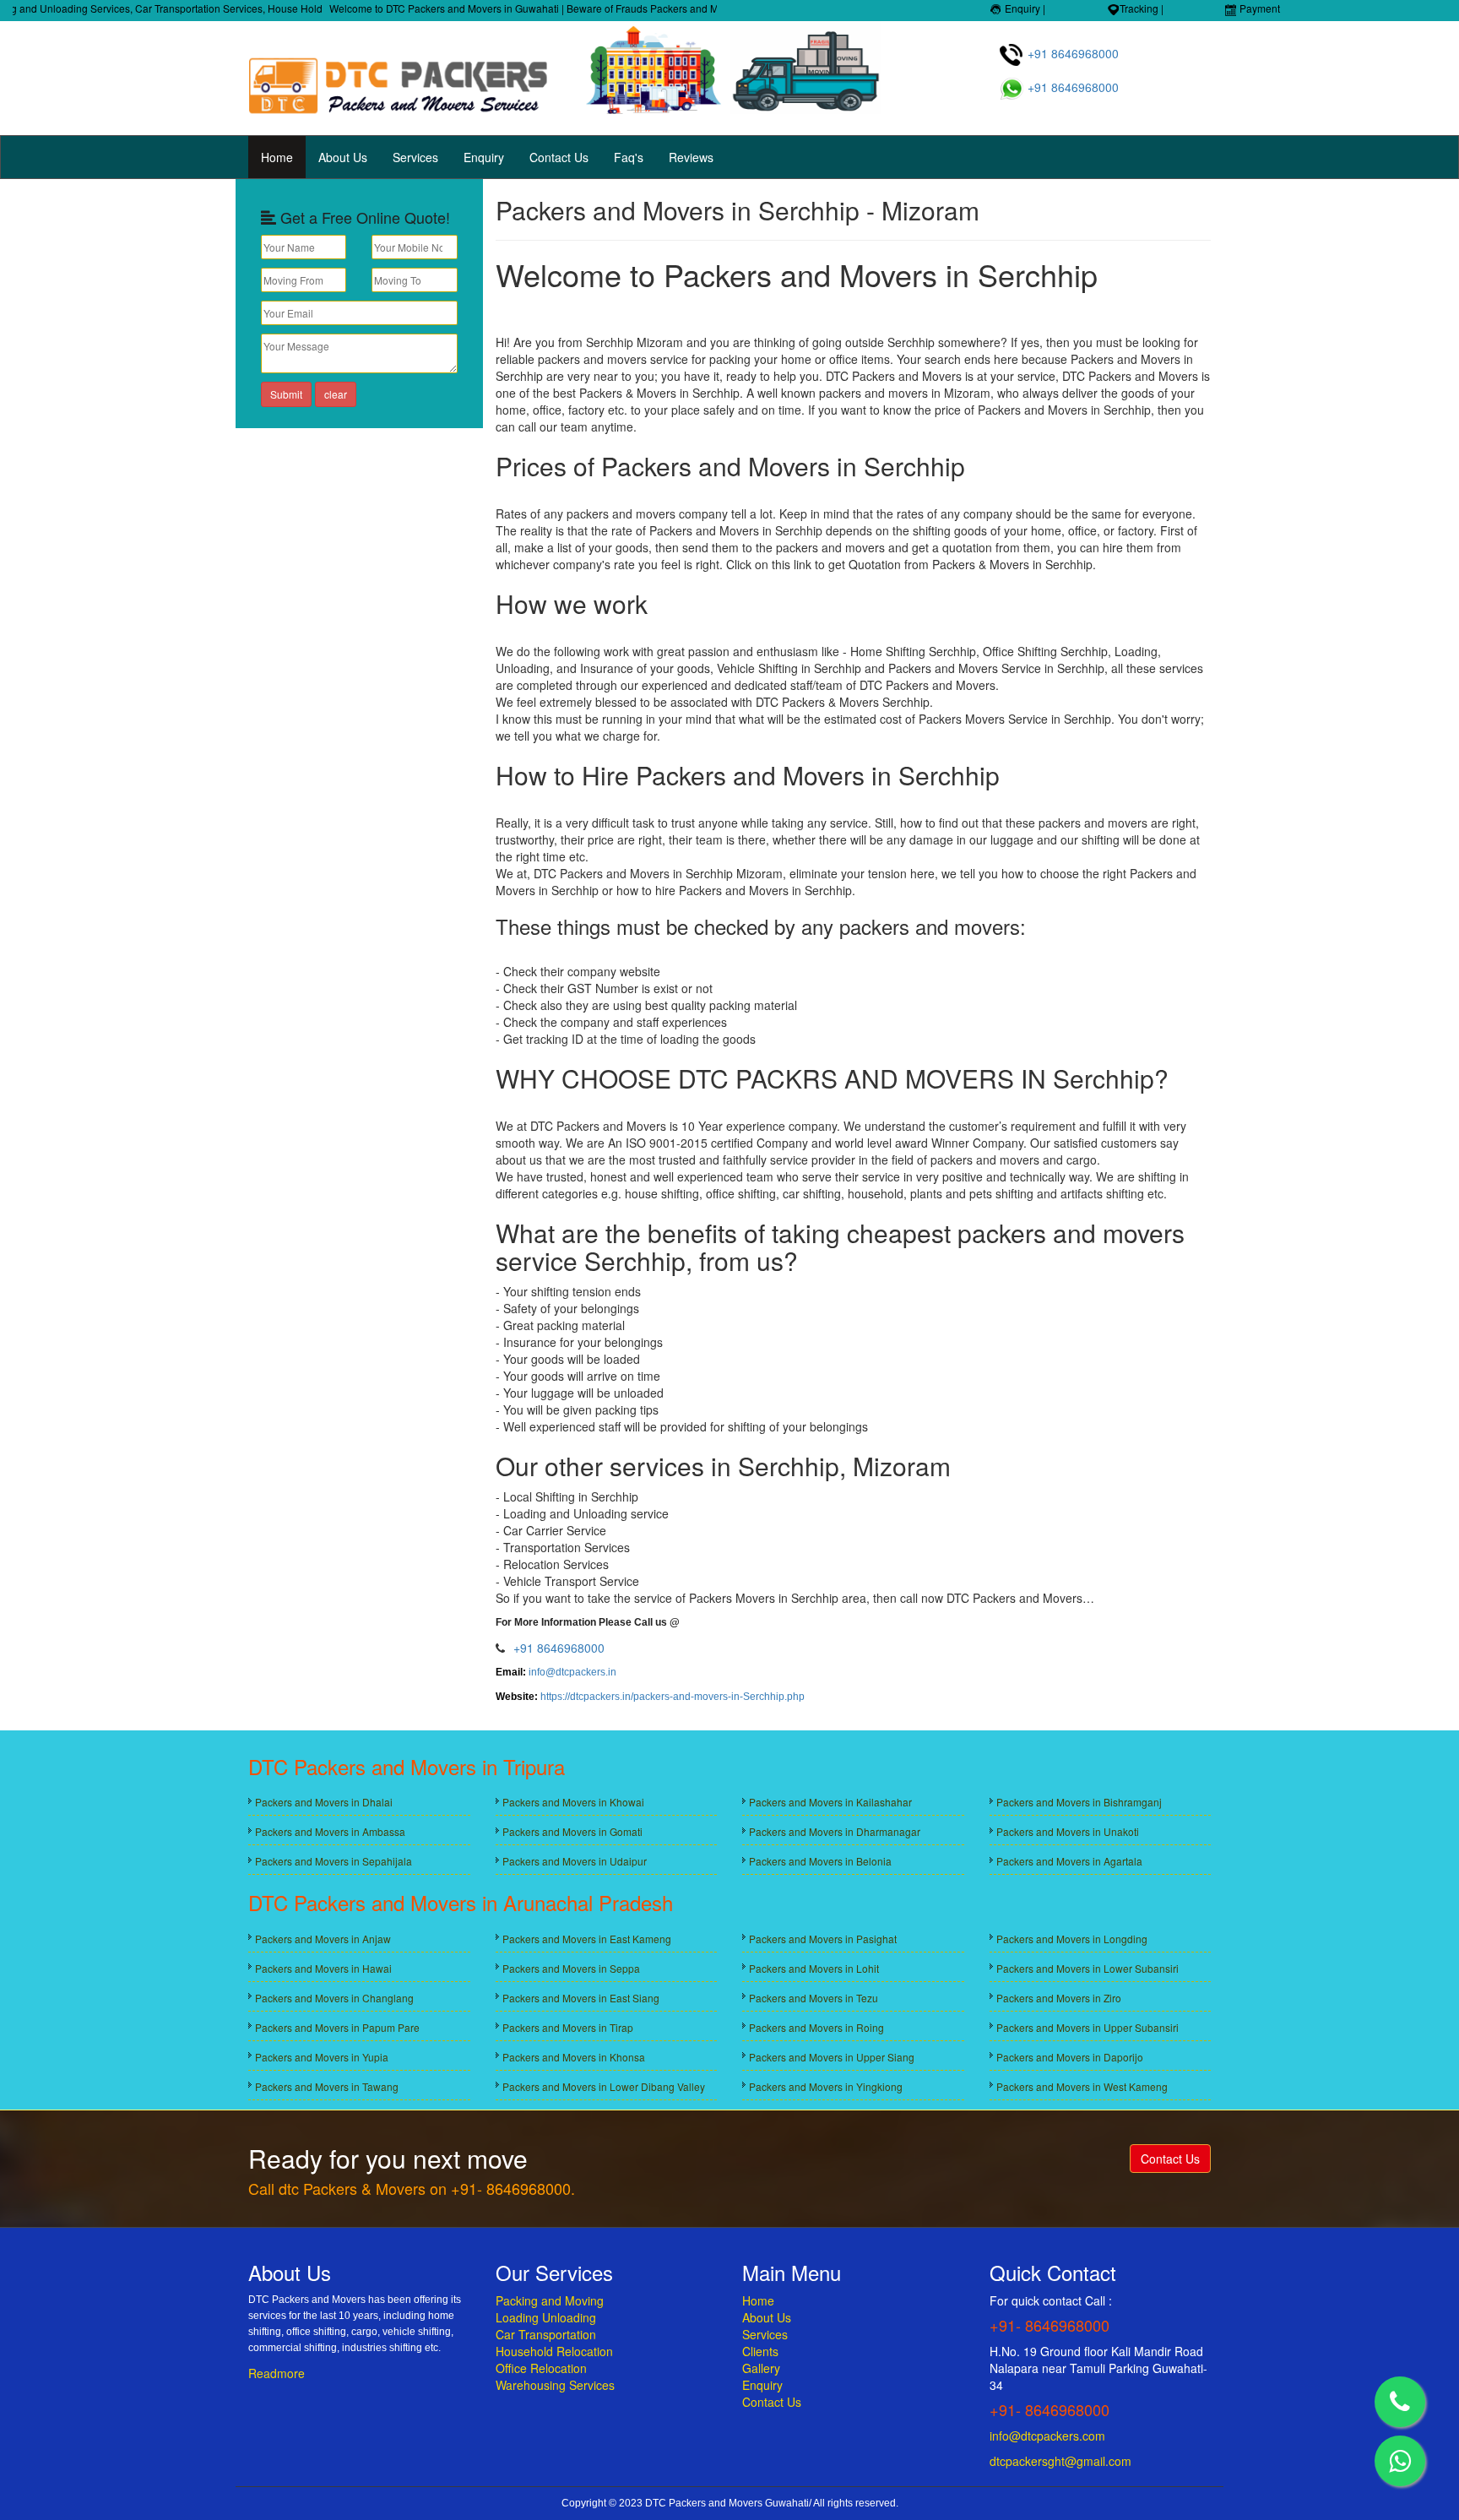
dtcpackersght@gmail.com (1060, 2461)
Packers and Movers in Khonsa (574, 2057)
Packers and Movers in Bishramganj (1079, 1802)
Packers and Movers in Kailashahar (830, 1802)
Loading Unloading (546, 2317)
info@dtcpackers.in (572, 1672)
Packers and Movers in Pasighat (823, 1939)
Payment (1258, 8)
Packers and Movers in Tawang (327, 2086)
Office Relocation (541, 2368)
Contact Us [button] (1170, 2159)
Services (415, 157)
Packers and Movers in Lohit (814, 1968)
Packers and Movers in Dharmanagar (835, 1831)
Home (277, 157)
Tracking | (1142, 8)
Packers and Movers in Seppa (571, 1968)
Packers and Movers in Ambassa (330, 1831)
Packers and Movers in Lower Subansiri (1087, 1968)
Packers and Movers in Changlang (334, 1998)
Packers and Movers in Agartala (1069, 1861)
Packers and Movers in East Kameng (587, 1939)
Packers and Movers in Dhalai (324, 1802)
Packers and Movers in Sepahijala (334, 1861)
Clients (760, 2351)
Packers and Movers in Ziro (1059, 1998)
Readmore (277, 2373)
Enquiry (484, 157)
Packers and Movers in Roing (816, 2027)
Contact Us (559, 157)
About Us (343, 157)
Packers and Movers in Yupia (322, 2057)
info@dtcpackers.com (1047, 2436)
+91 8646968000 (1071, 53)
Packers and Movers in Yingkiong (826, 2086)
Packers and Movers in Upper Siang (832, 2057)
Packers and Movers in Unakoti (1068, 1831)
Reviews (691, 157)
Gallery (761, 2368)
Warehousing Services (555, 2385)
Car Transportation (546, 2334)
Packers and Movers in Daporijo (1070, 2057)
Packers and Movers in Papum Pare (337, 2027)
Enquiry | (1024, 8)
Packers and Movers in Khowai (573, 1802)
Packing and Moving (550, 2300)
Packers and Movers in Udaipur (575, 1861)
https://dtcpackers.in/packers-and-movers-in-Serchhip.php (673, 1697)
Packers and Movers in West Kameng (1082, 2086)
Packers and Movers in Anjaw (323, 1939)
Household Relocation (554, 2351)
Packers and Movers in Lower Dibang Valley (604, 2086)
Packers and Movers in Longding (1072, 1939)
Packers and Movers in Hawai (323, 1968)
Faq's (629, 157)
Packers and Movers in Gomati (572, 1831)
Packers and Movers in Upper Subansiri (1087, 2027)
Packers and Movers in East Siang (581, 1998)
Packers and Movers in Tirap (568, 2027)
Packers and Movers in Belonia (820, 1861)
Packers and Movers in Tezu (814, 1998)
